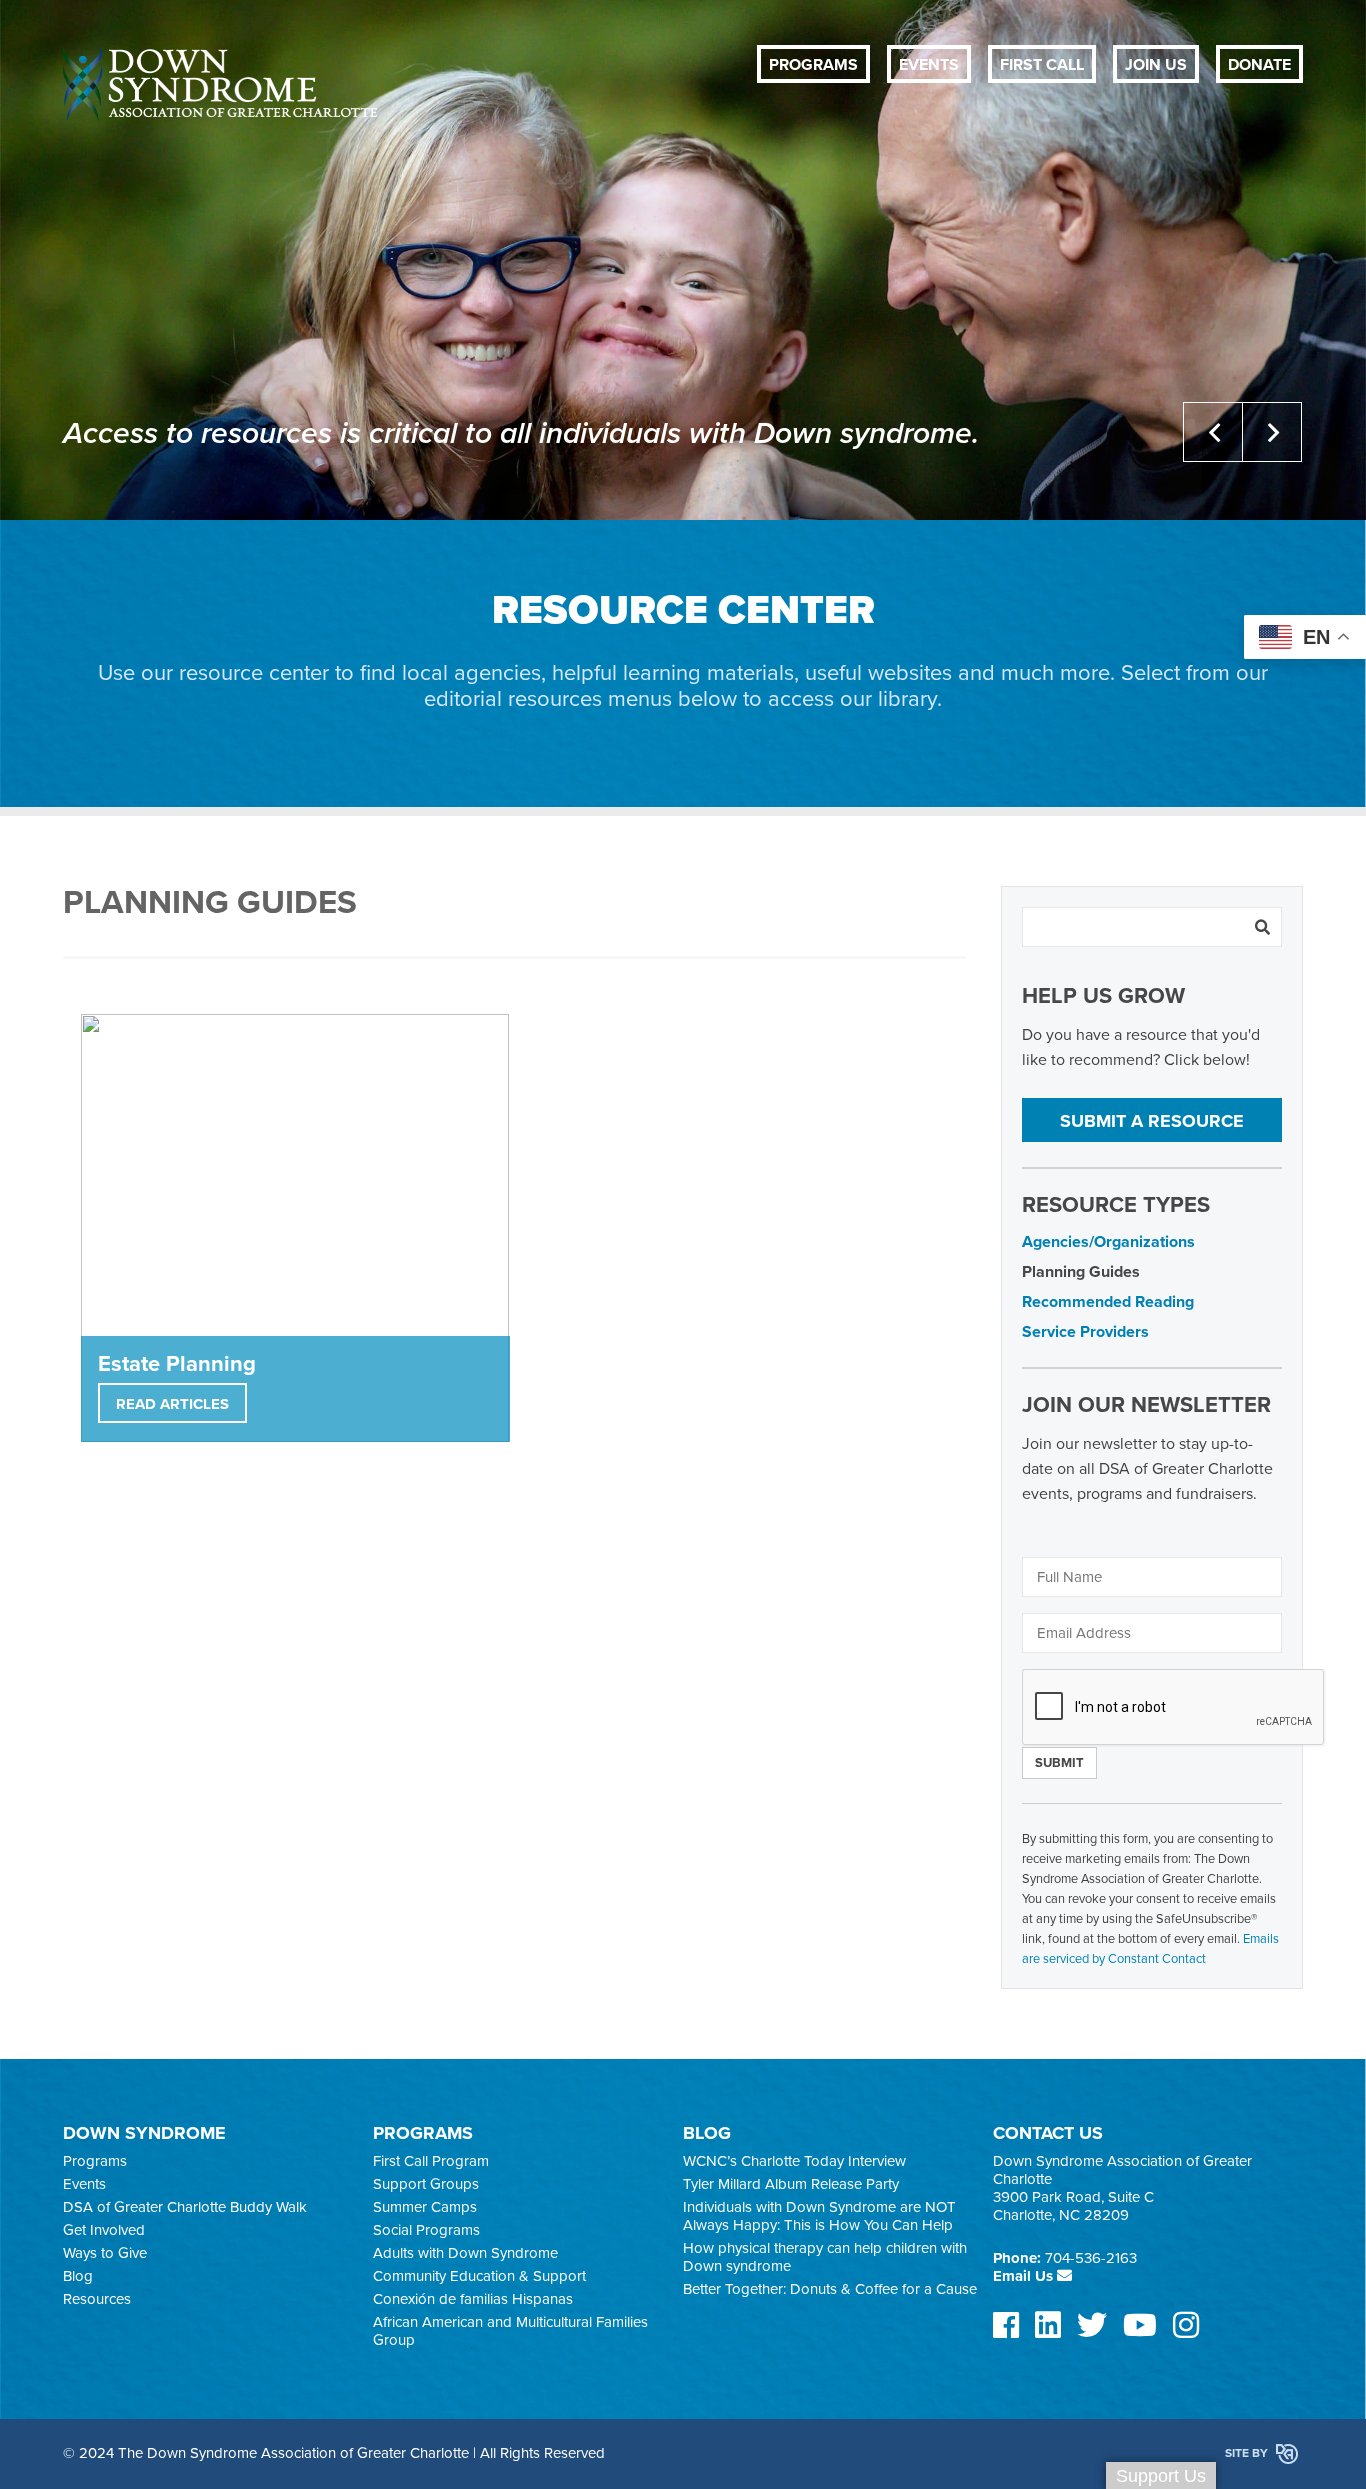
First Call (1042, 65)
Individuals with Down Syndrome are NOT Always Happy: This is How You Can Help (819, 2216)
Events (929, 65)
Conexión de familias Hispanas (473, 2299)
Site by (1248, 2453)
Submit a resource (1152, 1121)
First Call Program (431, 2161)
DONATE (1259, 65)
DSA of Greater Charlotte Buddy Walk (185, 2207)
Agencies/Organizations (1108, 1242)
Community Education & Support (479, 2276)
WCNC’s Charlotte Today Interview (794, 2161)
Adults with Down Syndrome (465, 2253)
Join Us (1156, 65)
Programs (813, 65)
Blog (78, 2276)
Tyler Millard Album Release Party (791, 2184)
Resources (97, 2299)
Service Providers (1085, 1332)
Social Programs (426, 2230)
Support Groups (426, 2184)
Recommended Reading (1108, 1302)
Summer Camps (425, 2207)
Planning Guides (1081, 1272)
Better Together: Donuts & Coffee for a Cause (830, 2289)
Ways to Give (105, 2253)
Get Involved (104, 2230)
